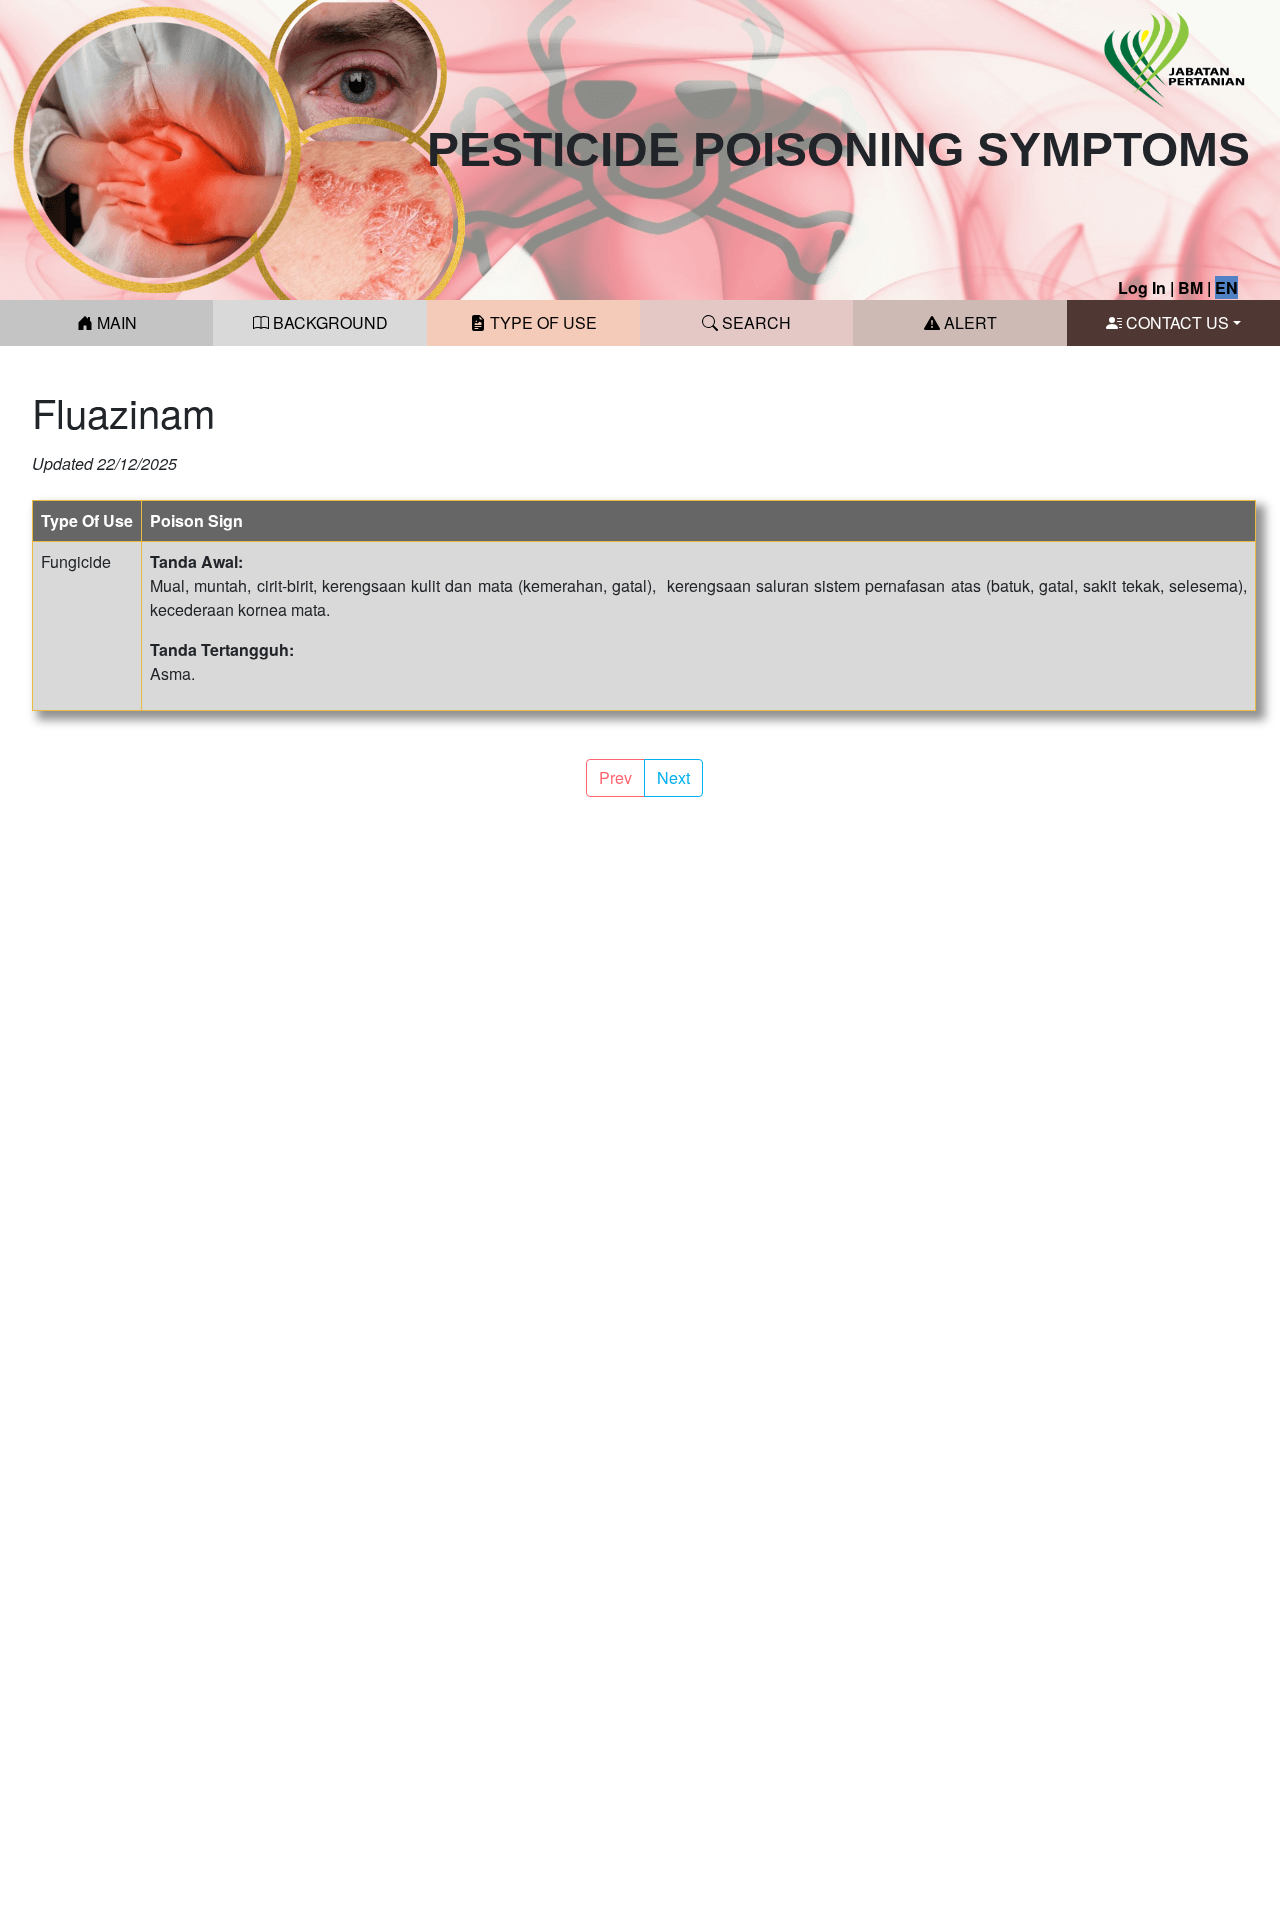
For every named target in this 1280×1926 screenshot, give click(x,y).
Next (673, 777)
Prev (615, 777)
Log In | (1146, 287)
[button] (1173, 323)
